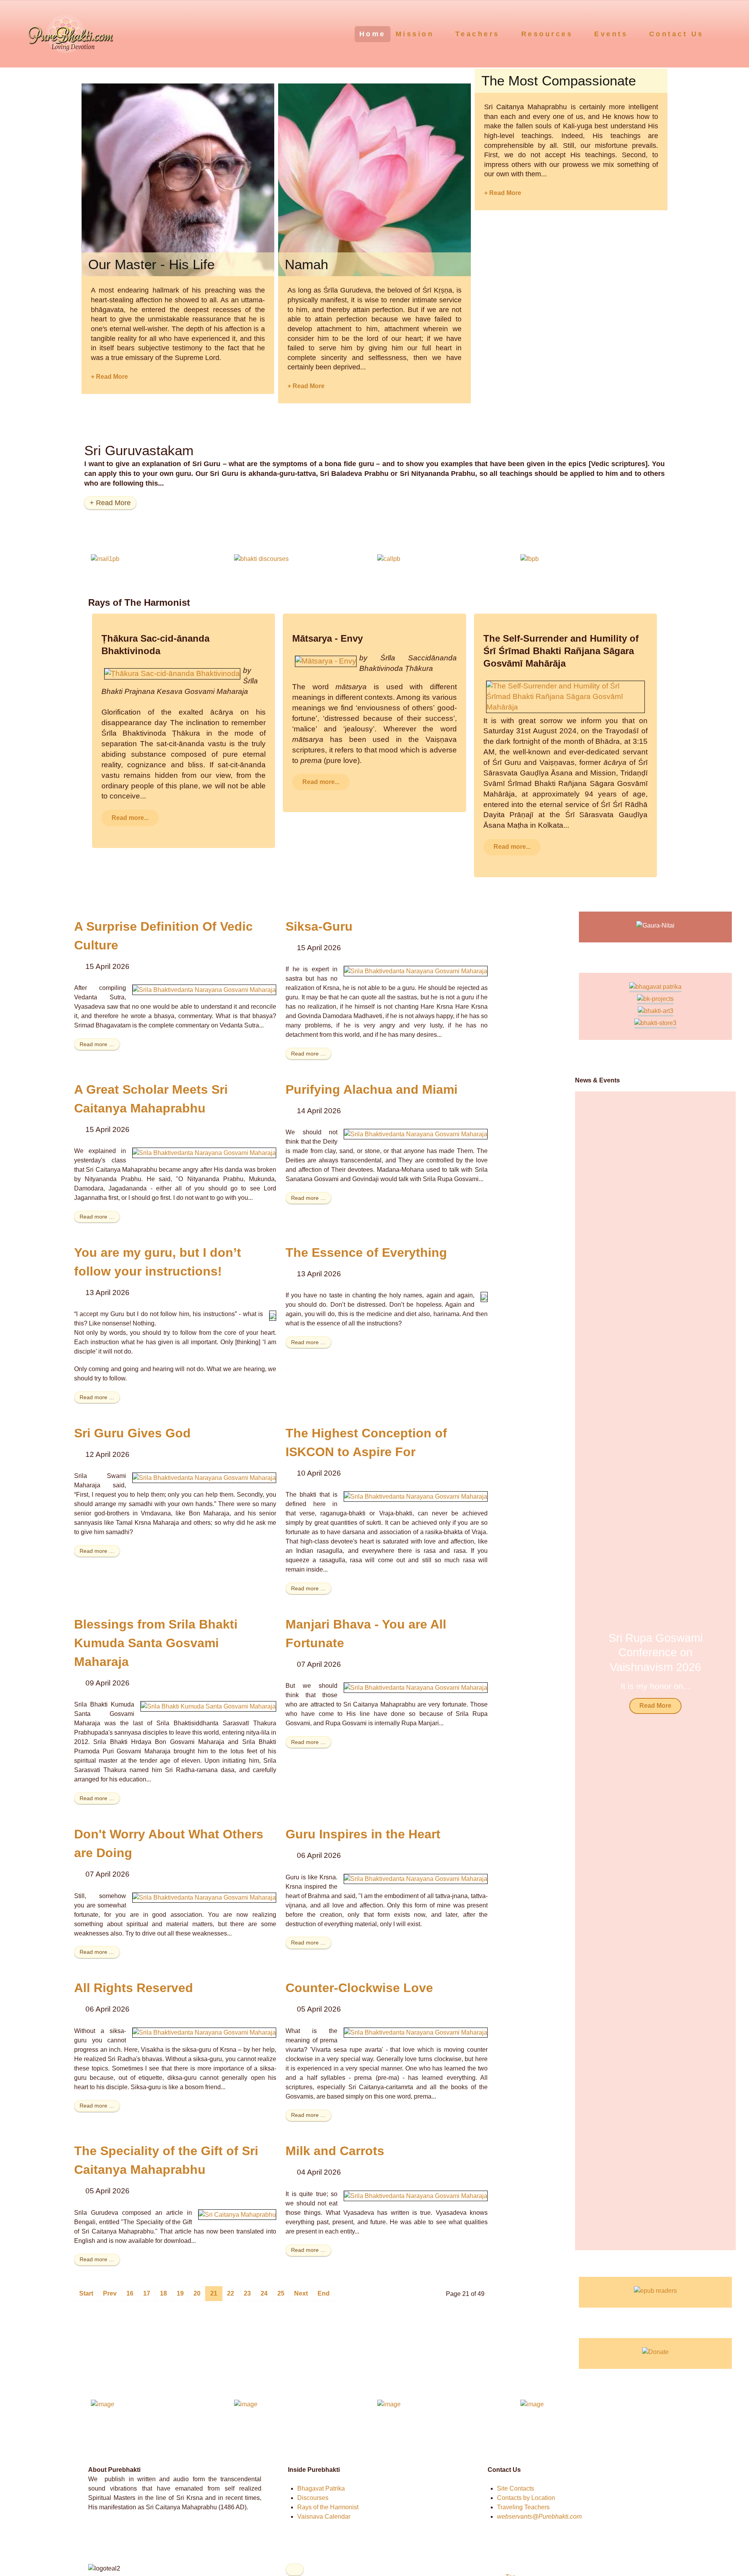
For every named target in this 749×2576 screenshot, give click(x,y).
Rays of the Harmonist (328, 2507)
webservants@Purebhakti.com (539, 2517)
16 (130, 2293)
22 (231, 2293)
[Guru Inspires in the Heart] (416, 1879)
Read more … (97, 1044)
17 (147, 2293)
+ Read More (109, 377)
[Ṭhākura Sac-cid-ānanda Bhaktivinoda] (172, 673)
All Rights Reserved (134, 1988)
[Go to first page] (86, 2294)
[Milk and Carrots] (416, 2195)
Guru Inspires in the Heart (363, 1834)
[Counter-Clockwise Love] (416, 2032)
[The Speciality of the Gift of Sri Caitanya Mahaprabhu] (237, 2214)
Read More (655, 1706)
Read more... (130, 818)
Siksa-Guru (319, 926)
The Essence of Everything (366, 1253)
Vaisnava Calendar (324, 2517)
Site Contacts (516, 2488)
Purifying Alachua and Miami (372, 1089)
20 (197, 2293)
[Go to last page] (324, 2294)
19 (180, 2293)
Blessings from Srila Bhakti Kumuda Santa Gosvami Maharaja (156, 1643)
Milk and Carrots (335, 2151)
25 (281, 2293)
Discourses (313, 2498)
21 (214, 2293)
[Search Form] (728, 34)
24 (264, 2293)
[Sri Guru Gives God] (204, 1477)
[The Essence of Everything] (484, 1297)
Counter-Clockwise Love (359, 1988)
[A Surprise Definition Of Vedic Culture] (204, 989)
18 (163, 2293)
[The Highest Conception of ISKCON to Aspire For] (416, 1496)
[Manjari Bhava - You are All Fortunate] (416, 1687)
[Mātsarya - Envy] (326, 661)
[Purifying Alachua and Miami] (416, 1134)
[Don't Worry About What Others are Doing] (204, 1897)
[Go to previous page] (110, 2294)
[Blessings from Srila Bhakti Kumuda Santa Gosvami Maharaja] (208, 1706)
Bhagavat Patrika (321, 2488)
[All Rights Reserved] (204, 2032)
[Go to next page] (301, 2294)
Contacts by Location (526, 2498)
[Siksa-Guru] (416, 971)
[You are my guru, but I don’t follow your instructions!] (273, 1315)
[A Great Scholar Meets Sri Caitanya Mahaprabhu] (204, 1152)
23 (247, 2293)
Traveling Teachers (523, 2507)
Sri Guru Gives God (132, 1433)
